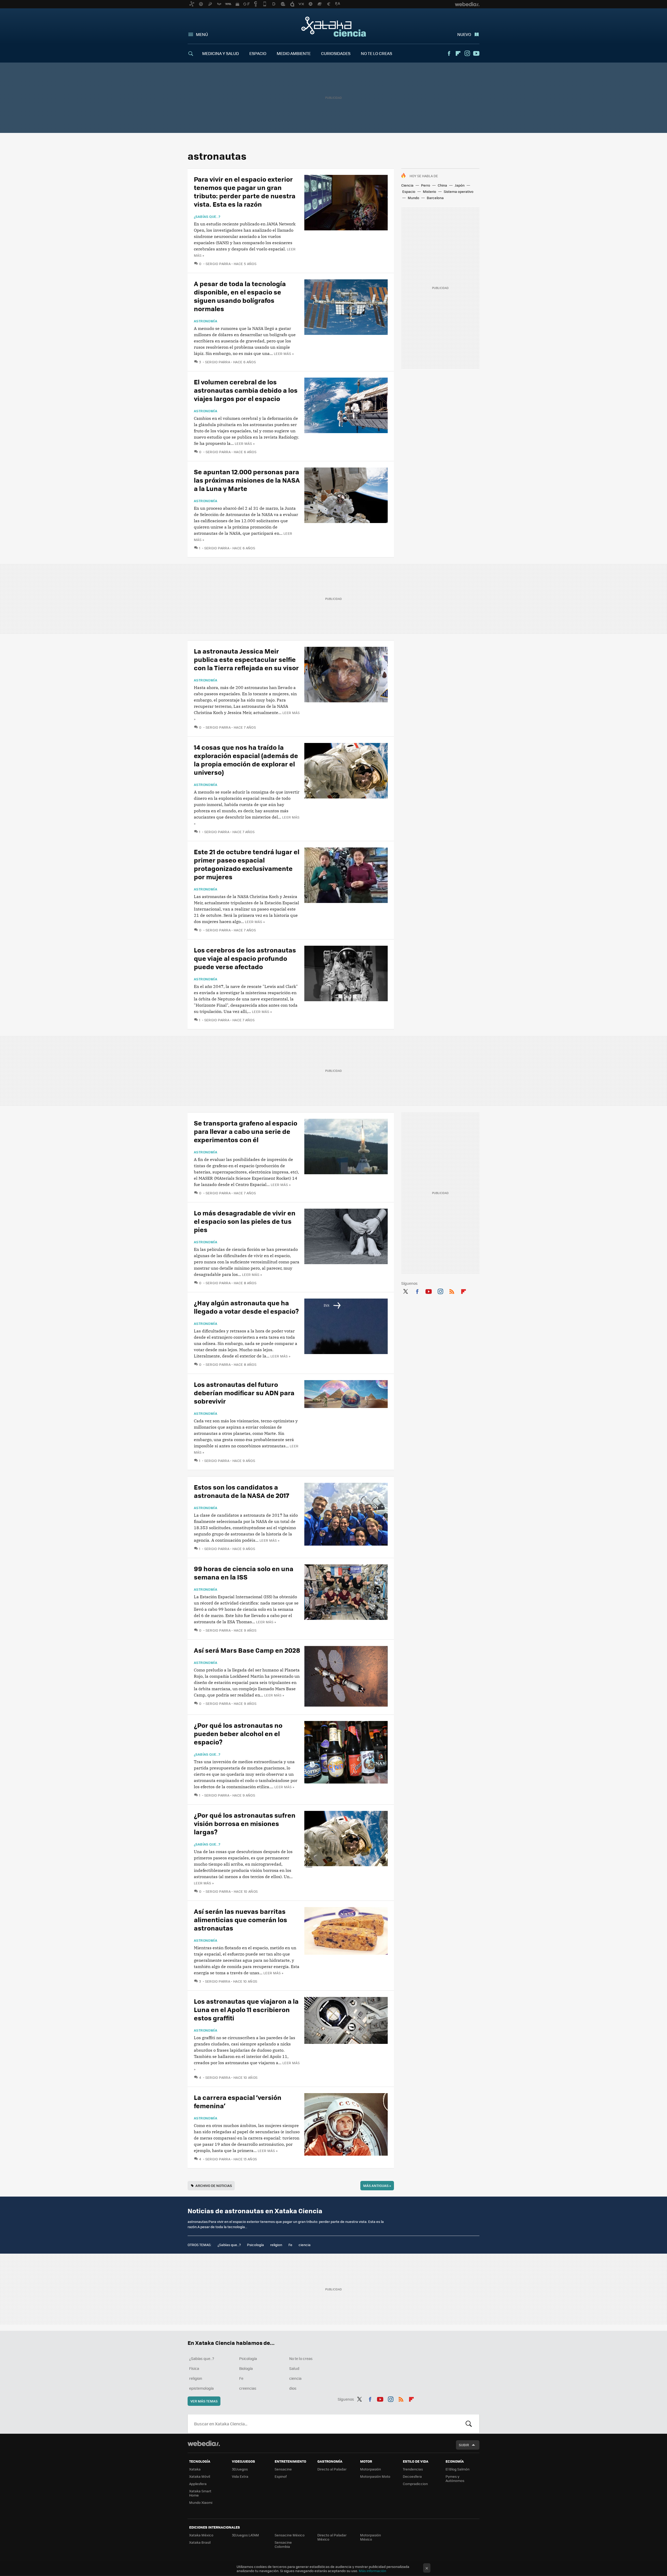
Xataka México (201, 2535)
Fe (290, 2245)
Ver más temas (204, 2401)
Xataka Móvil (200, 2476)
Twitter (405, 1290)
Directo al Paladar (332, 2469)
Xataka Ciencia (334, 27)
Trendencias (413, 2469)
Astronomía (206, 321)
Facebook (449, 53)
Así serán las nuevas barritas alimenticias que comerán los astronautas (240, 1919)
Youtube (476, 53)
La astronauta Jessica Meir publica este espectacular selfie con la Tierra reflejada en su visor (246, 659)
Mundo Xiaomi (201, 2502)
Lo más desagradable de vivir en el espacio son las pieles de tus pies (245, 1221)
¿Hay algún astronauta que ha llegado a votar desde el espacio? (246, 1307)
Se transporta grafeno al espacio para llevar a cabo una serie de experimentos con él (246, 1131)
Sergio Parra (218, 264)
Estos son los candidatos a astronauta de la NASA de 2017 (242, 1491)
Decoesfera (412, 2476)
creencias (248, 2388)
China (442, 185)
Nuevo (464, 34)
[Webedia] (204, 2443)
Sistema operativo (459, 191)
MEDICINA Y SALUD (221, 53)
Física (194, 2368)
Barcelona (435, 198)
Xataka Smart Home (200, 2493)
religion (276, 2245)
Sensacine (283, 2469)
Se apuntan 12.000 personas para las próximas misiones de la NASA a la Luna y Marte (247, 480)
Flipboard (458, 53)
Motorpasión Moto (375, 2476)
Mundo (413, 198)
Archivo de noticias (214, 2185)
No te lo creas (301, 2358)
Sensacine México (290, 2535)
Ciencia (407, 185)
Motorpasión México (370, 2537)
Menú (202, 34)
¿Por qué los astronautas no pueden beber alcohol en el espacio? (238, 1733)
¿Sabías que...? (207, 217)
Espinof (281, 2476)
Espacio (409, 191)
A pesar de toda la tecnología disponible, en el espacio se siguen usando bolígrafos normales (240, 296)
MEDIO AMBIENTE (294, 53)
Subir (464, 2445)
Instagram (467, 53)
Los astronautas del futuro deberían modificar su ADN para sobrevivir (244, 1392)
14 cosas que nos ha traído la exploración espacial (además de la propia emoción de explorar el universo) (246, 760)
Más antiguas (377, 2185)
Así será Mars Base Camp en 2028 (247, 1650)
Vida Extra (240, 2476)
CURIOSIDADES (336, 53)
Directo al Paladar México (332, 2537)
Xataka (195, 2469)
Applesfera (198, 2484)
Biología (246, 2368)
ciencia (305, 2245)
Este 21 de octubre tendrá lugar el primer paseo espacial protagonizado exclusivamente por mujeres (247, 864)
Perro (426, 185)
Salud (294, 2368)
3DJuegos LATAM (245, 2535)
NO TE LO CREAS (376, 53)
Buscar (469, 2424)
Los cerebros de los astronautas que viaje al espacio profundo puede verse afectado (245, 958)
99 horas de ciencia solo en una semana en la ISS (244, 1573)
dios (293, 2388)
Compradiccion (415, 2484)
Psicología (255, 2245)
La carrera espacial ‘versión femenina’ (238, 2101)
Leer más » (284, 353)
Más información (372, 2571)
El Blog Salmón (458, 2469)
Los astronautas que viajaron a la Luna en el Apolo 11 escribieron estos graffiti (246, 2009)
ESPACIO (258, 53)
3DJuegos (240, 2469)
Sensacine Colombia (283, 2544)
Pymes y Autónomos (455, 2478)
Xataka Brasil (200, 2542)
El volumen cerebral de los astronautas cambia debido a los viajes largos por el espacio (246, 390)
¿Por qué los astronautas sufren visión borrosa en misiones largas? (245, 1823)
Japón (460, 185)
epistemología (201, 2388)
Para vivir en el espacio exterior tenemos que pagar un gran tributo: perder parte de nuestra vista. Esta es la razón (245, 191)
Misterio (430, 191)
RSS (452, 1290)
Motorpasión (370, 2469)
